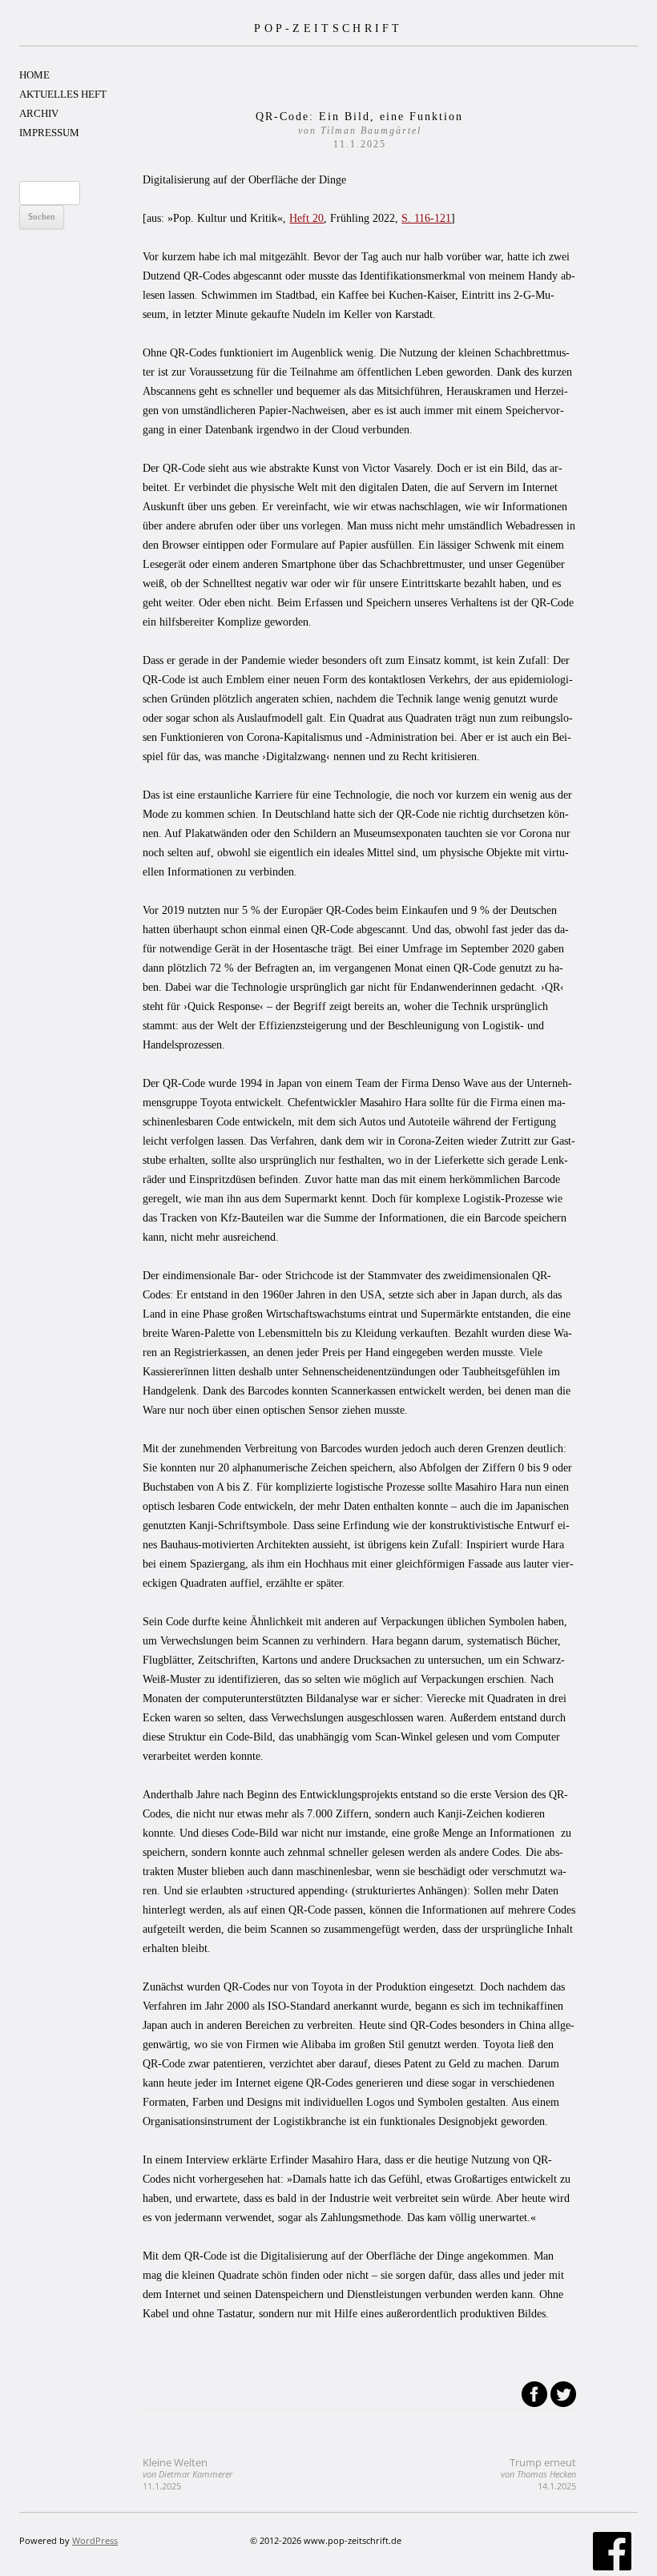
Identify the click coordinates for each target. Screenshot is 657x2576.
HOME (34, 75)
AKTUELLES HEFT (63, 94)
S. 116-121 (426, 218)
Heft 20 (306, 218)
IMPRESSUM (49, 133)
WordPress (95, 2540)
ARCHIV (39, 113)
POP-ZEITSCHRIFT (328, 28)
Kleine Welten (187, 2474)
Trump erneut (538, 2474)
